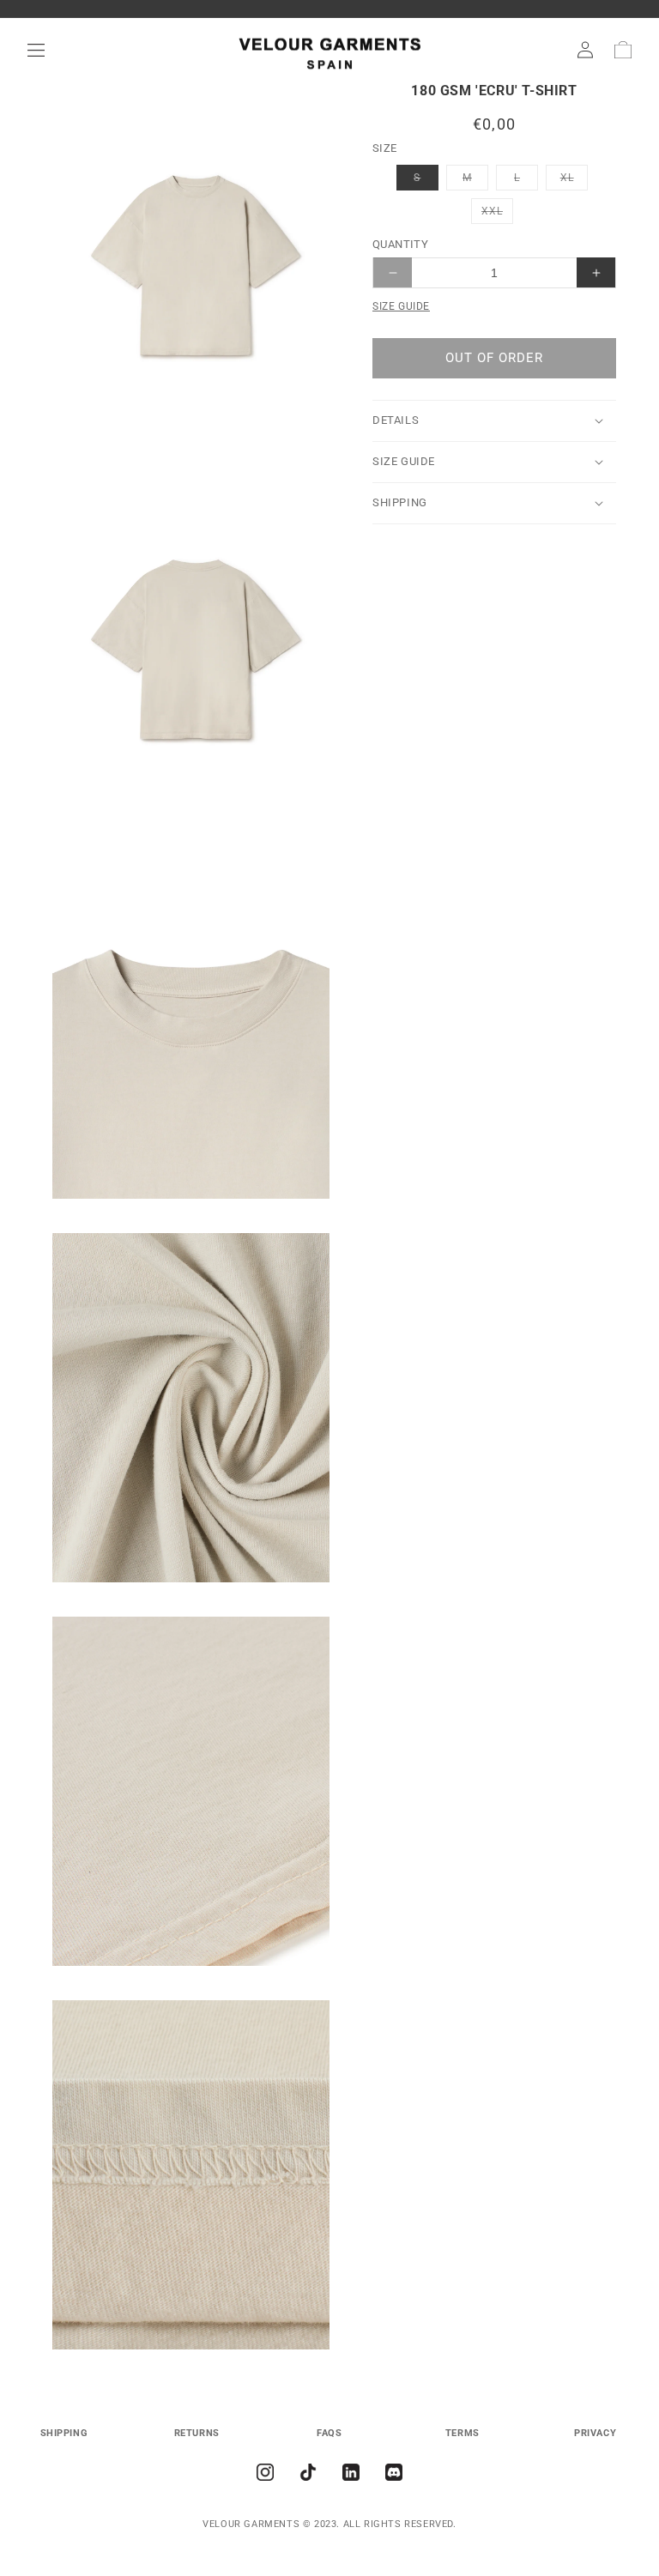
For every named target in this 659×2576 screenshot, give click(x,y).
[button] (36, 50)
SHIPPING (64, 2433)
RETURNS (197, 2433)
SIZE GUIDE (401, 306)
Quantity (400, 244)
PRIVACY (595, 2433)
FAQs (329, 2433)
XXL (497, 214)
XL (574, 181)
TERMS (463, 2433)
